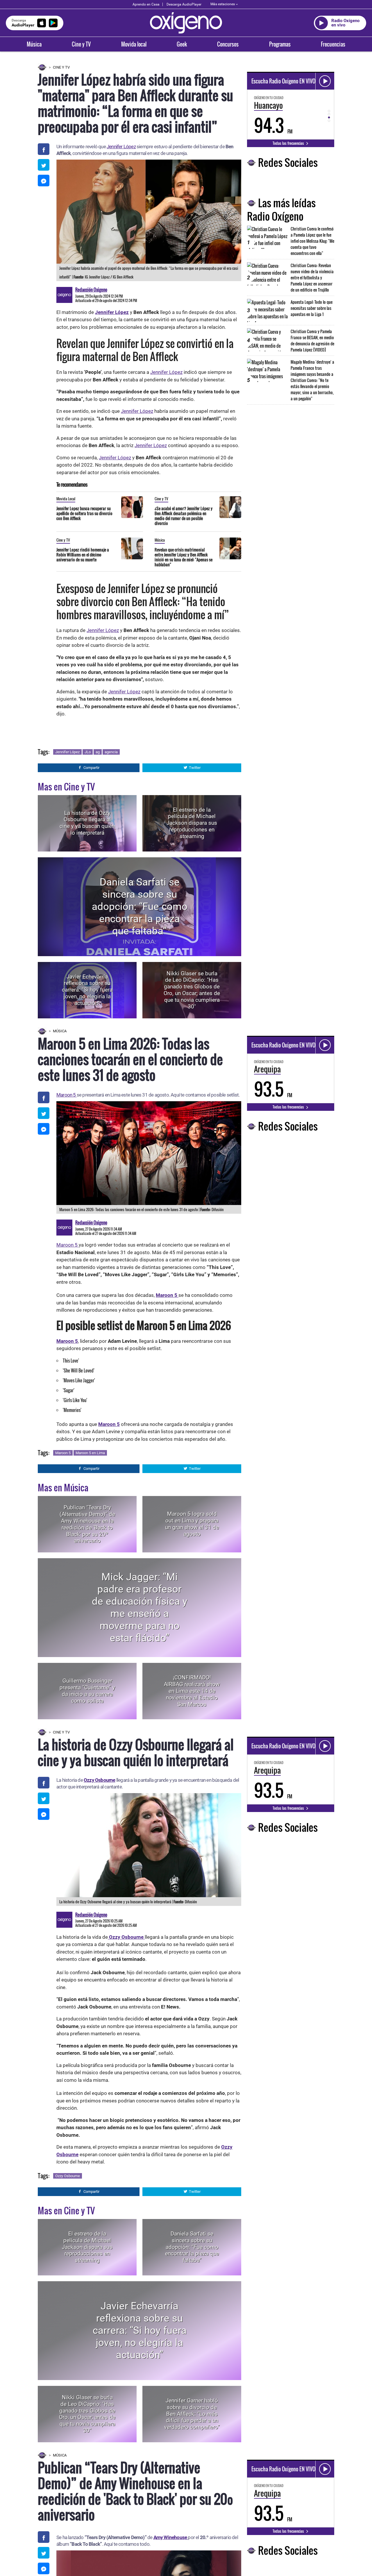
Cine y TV (81, 44)
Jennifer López (121, 147)
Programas (280, 44)
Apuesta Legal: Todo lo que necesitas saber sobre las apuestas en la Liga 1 (312, 308)
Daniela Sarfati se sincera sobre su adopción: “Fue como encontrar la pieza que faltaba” (140, 907)
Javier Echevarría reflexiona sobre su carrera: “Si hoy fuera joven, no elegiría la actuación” (87, 990)
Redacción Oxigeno (91, 290)
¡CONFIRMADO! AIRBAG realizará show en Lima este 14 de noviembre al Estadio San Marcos (192, 1691)
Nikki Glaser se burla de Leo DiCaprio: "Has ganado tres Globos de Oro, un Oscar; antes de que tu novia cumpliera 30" (192, 990)
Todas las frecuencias (289, 143)
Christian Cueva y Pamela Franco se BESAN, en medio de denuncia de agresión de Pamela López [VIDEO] (312, 340)
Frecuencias (333, 44)
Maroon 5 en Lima (90, 1453)
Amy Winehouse (171, 2537)
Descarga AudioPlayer (184, 4)
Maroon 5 (67, 1095)
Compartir (91, 768)
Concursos (228, 44)
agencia (111, 752)
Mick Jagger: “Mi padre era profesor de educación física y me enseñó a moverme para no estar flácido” (140, 1607)
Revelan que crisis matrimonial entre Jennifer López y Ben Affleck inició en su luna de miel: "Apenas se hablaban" (184, 557)
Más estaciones (223, 4)
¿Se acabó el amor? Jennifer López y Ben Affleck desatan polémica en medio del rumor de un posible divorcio (184, 516)
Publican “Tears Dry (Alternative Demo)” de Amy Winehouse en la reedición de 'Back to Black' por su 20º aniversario (87, 1524)
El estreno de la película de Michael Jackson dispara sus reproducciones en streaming (192, 823)
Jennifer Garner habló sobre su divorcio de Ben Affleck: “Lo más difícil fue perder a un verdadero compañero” (192, 2414)
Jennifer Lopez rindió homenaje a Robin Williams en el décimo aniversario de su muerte (83, 555)
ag (98, 752)
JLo (88, 752)
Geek (182, 44)
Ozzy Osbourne (100, 1780)
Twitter (195, 768)
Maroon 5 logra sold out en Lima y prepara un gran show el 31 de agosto (192, 1524)
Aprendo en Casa (146, 4)
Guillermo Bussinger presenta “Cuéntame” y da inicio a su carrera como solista (87, 1691)
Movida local (134, 44)
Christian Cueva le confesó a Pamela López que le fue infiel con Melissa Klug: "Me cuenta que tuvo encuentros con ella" (312, 241)
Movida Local (66, 499)
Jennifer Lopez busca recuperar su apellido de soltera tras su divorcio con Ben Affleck (84, 513)
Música (34, 44)
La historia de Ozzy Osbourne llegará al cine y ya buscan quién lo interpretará (87, 823)
